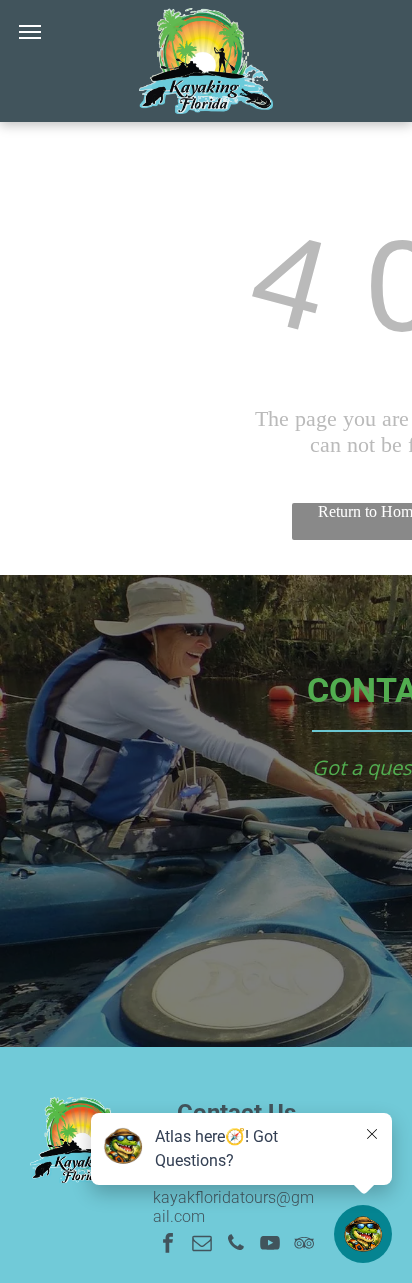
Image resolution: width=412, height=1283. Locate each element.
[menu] (30, 32)
